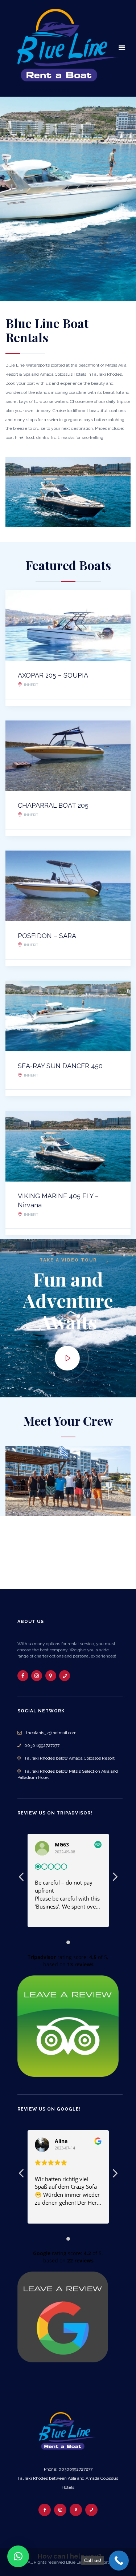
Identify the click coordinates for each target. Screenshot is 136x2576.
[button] (18, 2556)
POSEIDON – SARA (47, 936)
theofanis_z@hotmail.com (51, 1733)
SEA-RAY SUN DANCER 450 (60, 1066)
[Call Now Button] (119, 2561)
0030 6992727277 (40, 1745)
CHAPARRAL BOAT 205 (53, 805)
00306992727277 (75, 2469)
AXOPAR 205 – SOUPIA (53, 675)
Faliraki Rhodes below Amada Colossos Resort (70, 1758)
